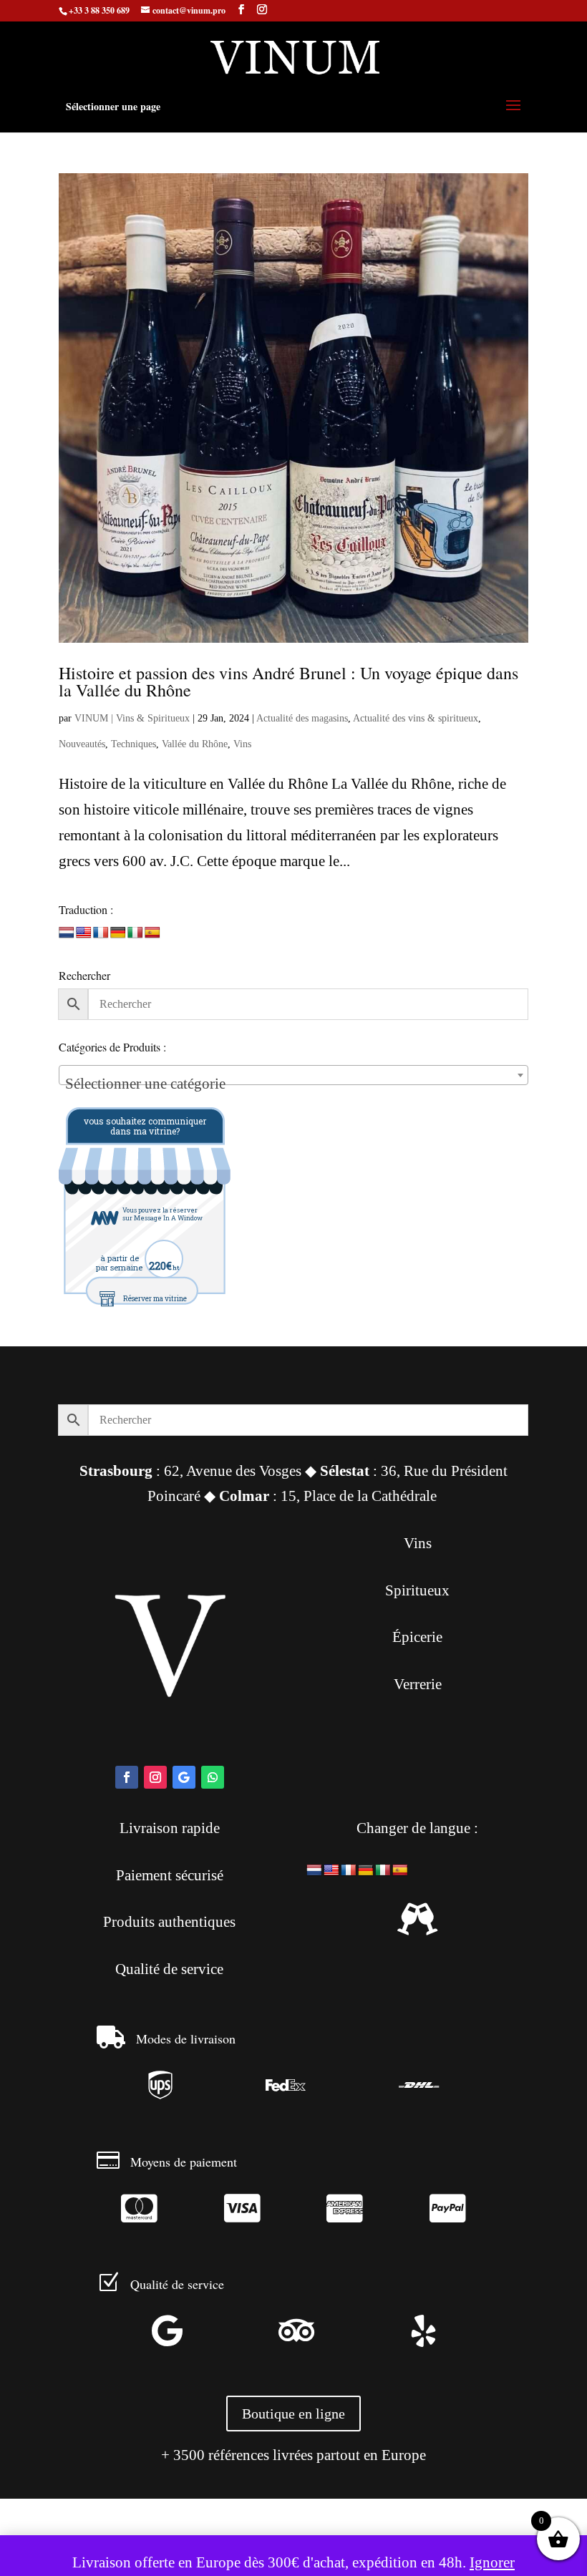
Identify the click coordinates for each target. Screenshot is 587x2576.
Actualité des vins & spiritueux (416, 718)
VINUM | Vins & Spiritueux (132, 718)
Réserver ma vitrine (155, 1299)
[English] (84, 933)
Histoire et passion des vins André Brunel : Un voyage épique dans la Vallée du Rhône (288, 681)
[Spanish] (152, 933)
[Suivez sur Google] (184, 1777)
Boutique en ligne (293, 2414)
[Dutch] (67, 933)
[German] (118, 933)
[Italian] (135, 933)
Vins (242, 744)
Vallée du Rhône (195, 744)
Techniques (134, 744)
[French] (101, 933)
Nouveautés (82, 744)
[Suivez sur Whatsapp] (213, 1777)
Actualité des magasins (302, 718)
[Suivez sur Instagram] (155, 1777)
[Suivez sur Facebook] (127, 1777)
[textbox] (293, 1083)
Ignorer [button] (492, 2562)
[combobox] (293, 1075)
